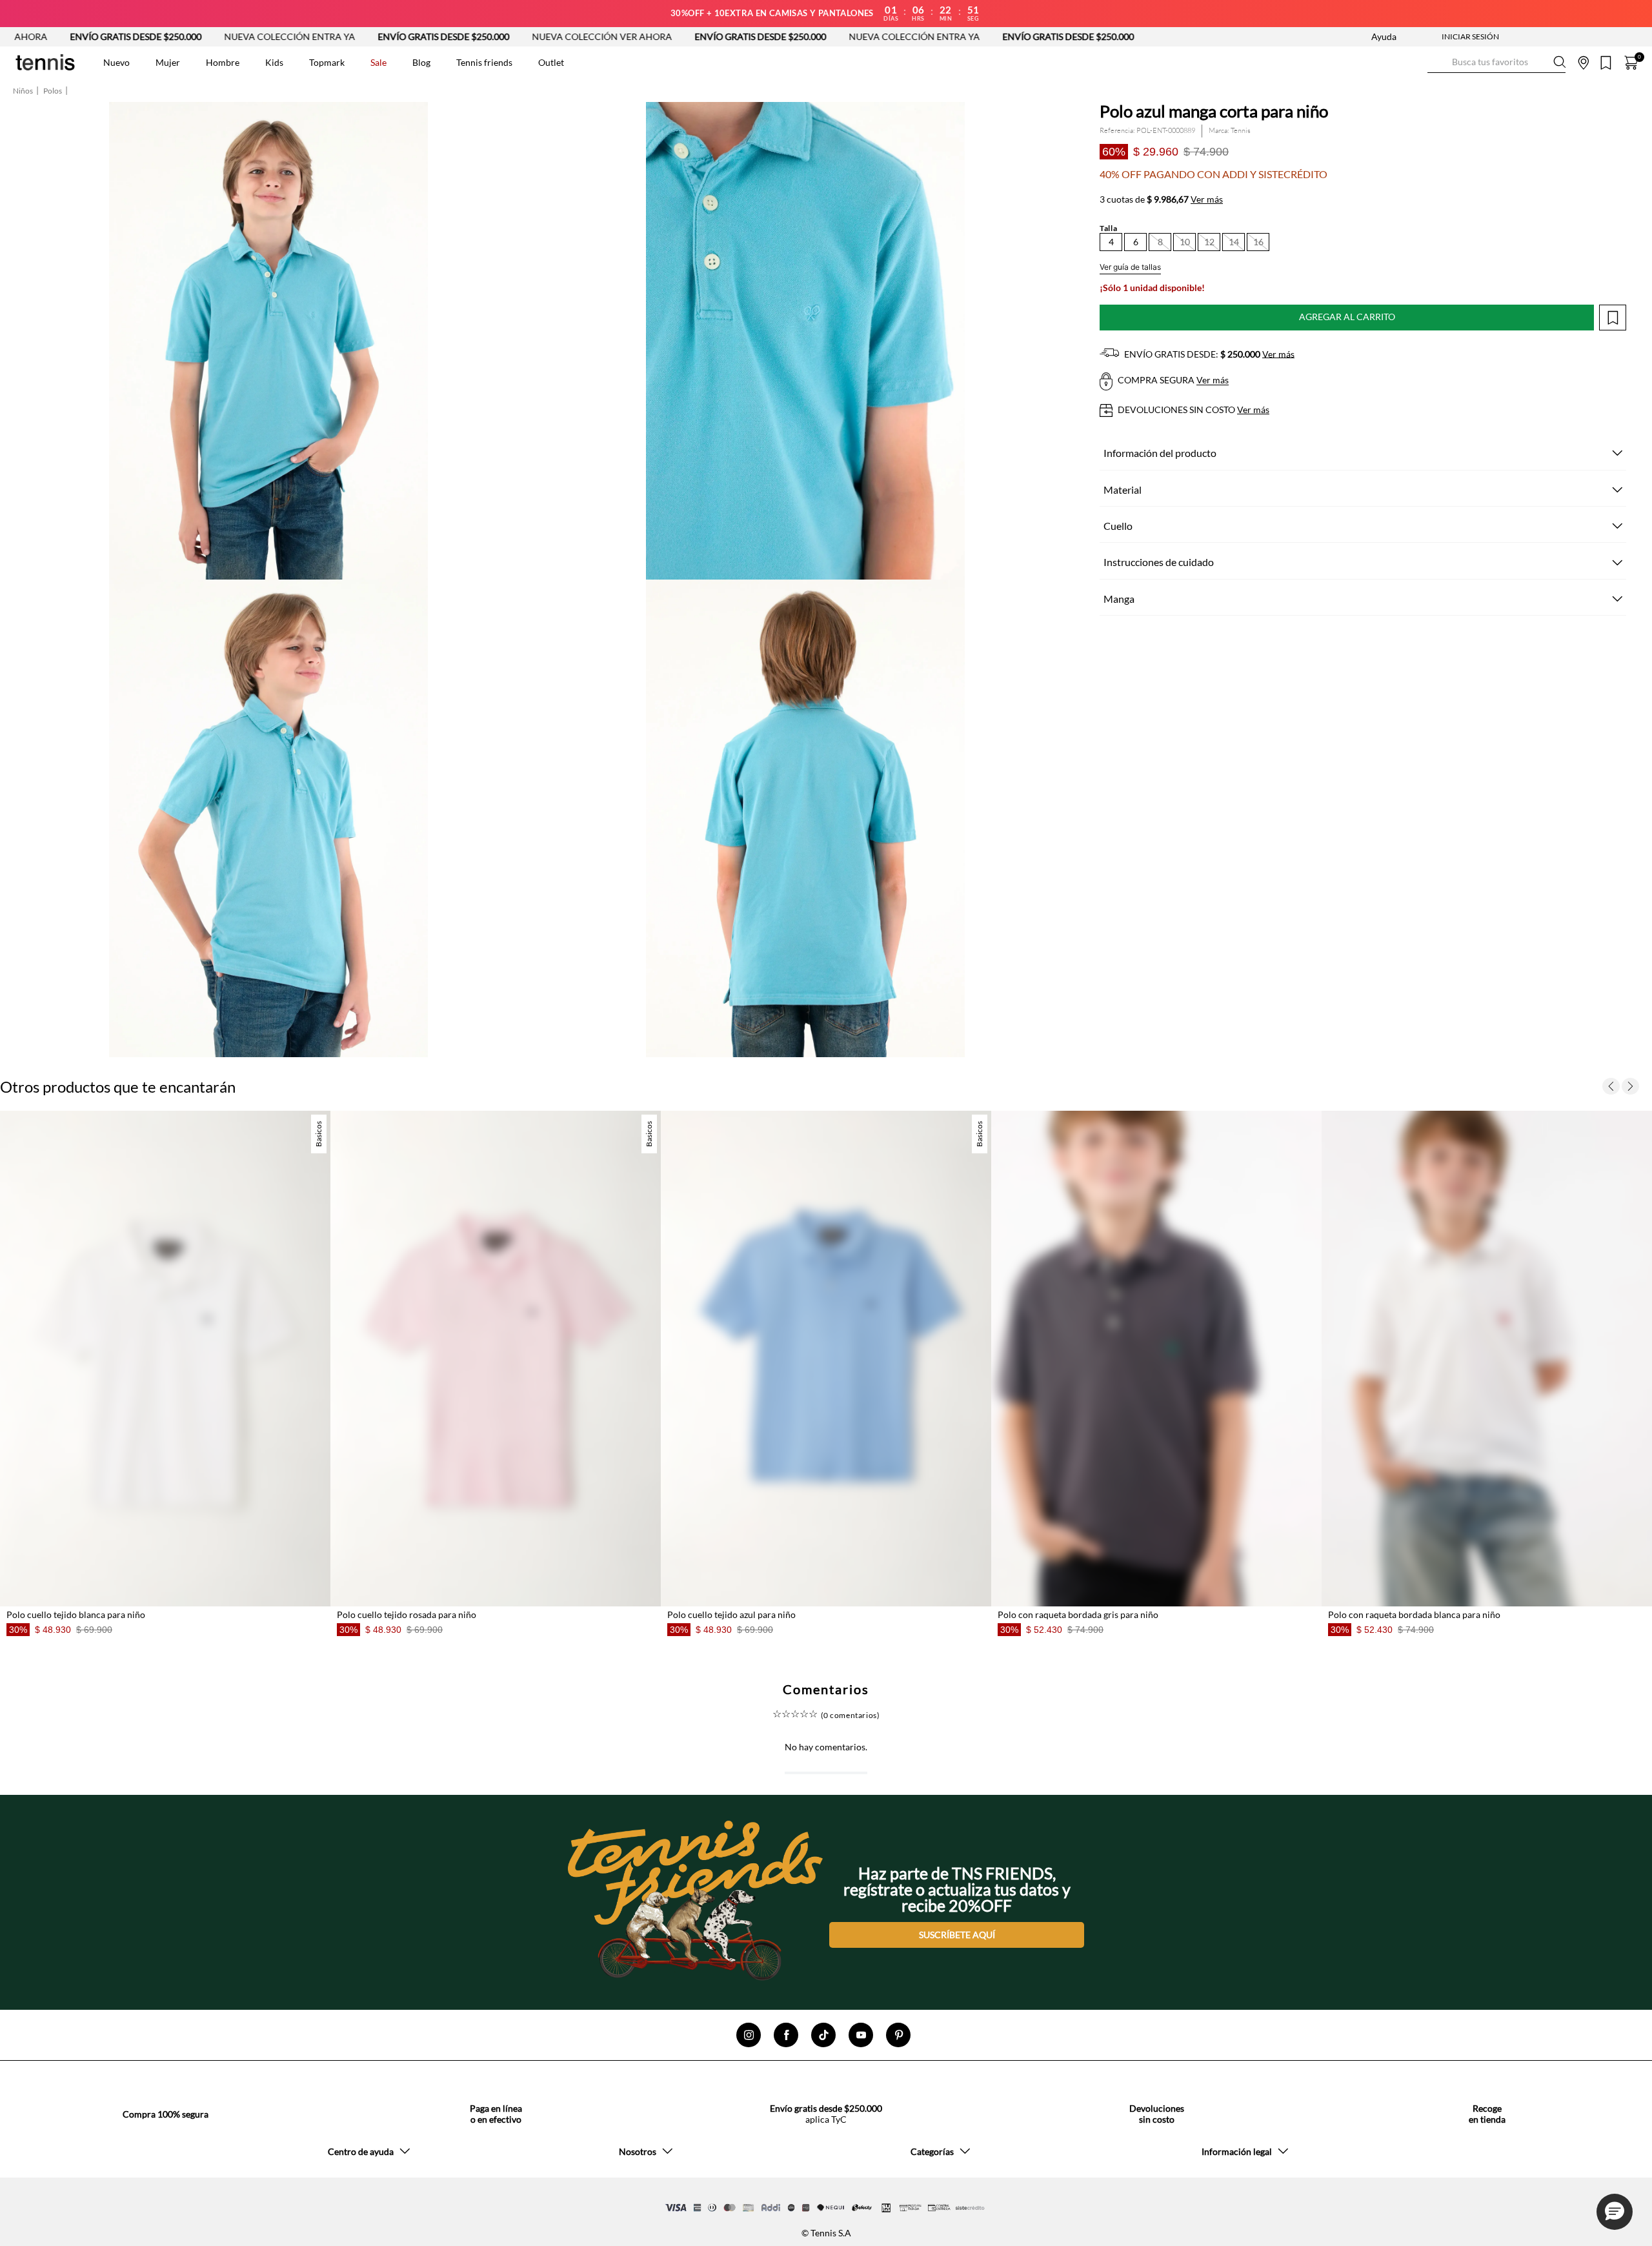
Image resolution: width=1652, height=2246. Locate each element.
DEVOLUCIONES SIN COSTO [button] (1193, 410)
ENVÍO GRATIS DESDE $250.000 (314, 36)
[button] (1111, 242)
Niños (23, 91)
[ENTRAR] (1445, 37)
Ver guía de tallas (1130, 267)
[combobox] (1496, 63)
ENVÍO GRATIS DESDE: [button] (1208, 354)
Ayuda (1384, 36)
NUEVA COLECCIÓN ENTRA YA (160, 36)
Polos (53, 91)
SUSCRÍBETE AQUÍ (957, 1934)
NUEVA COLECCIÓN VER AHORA (472, 36)
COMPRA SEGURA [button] (1172, 380)
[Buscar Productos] (1438, 62)
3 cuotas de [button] (1161, 199)
